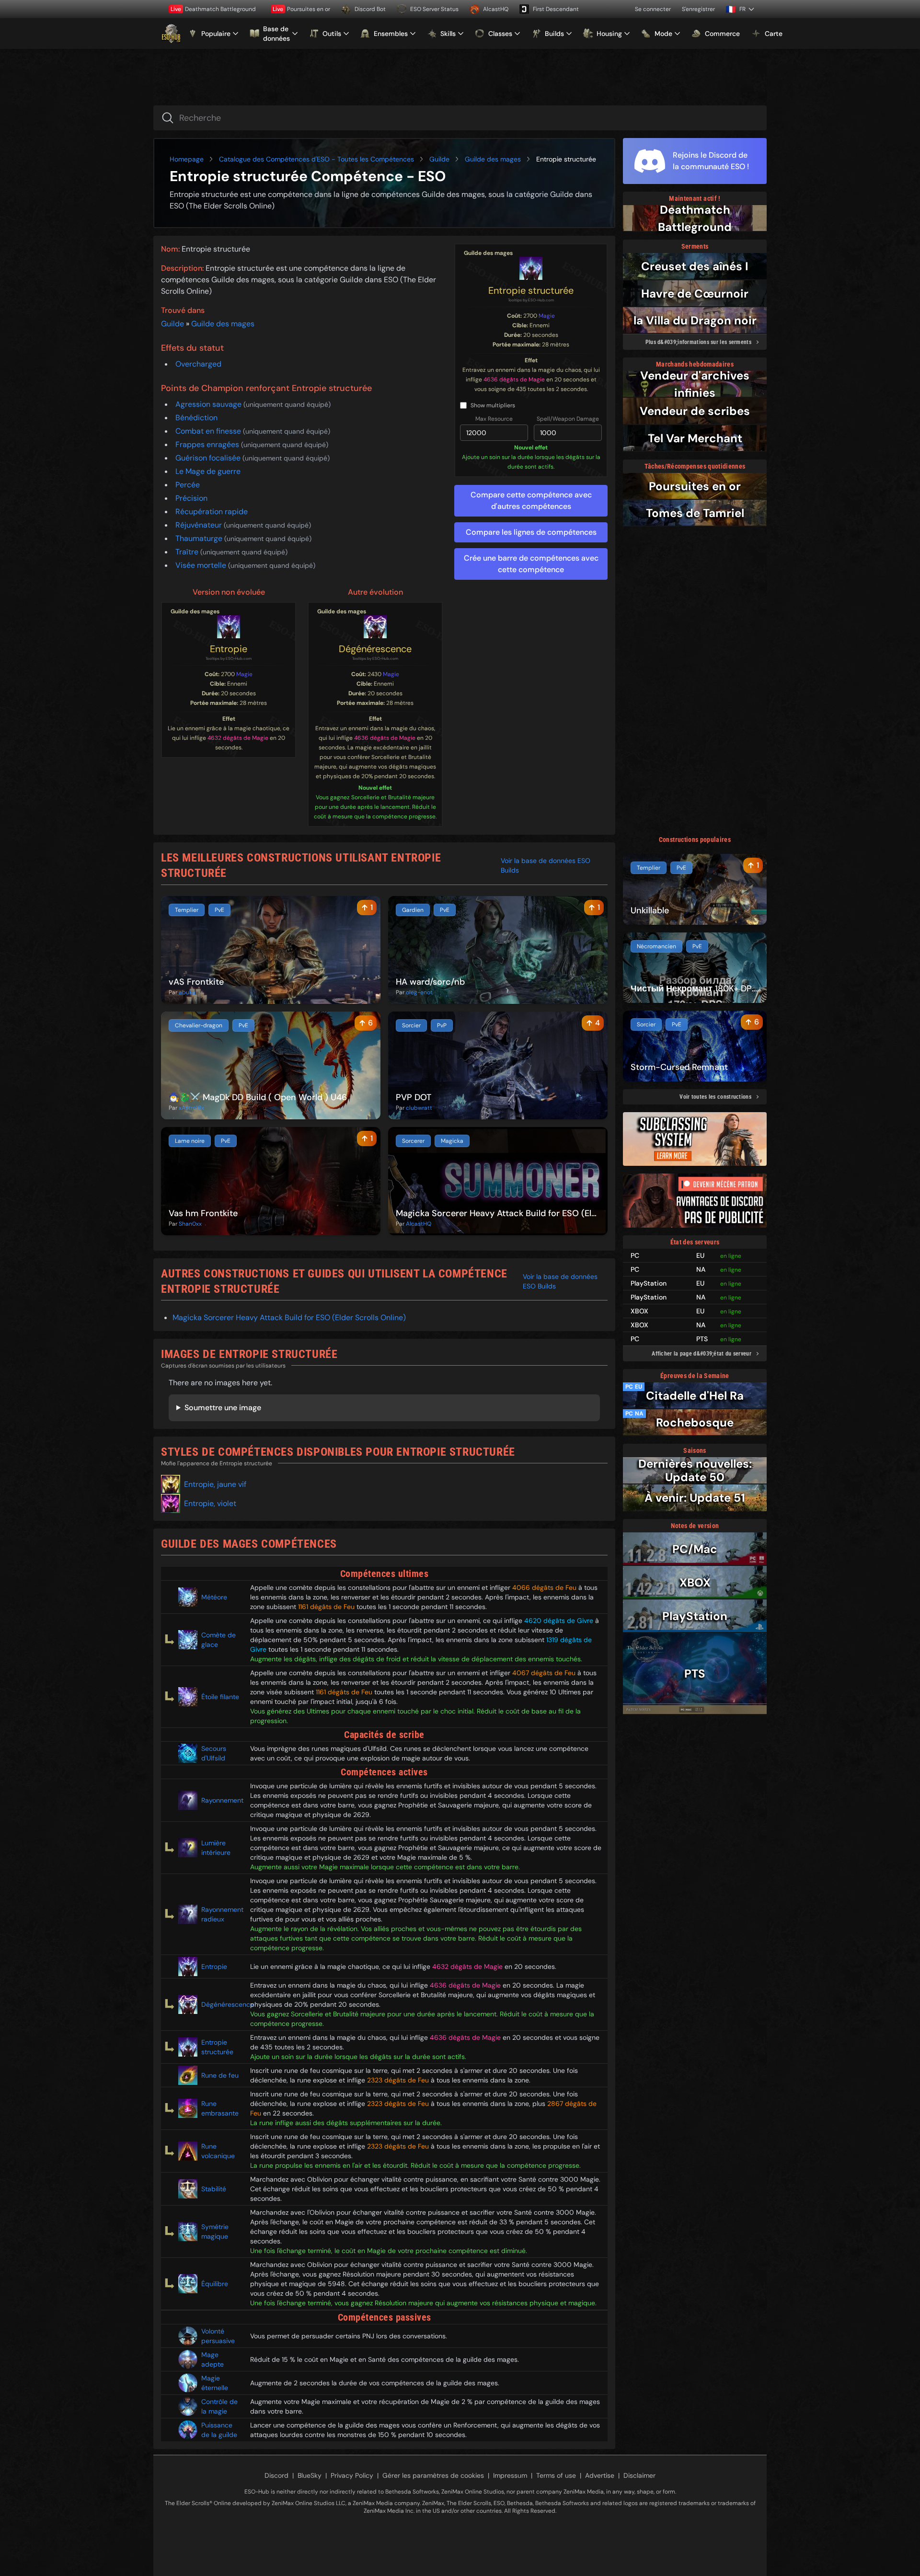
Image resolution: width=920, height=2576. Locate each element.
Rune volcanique (218, 2151)
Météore (214, 1597)
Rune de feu (220, 2075)
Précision (191, 498)
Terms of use (556, 2475)
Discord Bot (370, 9)
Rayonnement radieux (222, 1914)
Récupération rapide (212, 512)
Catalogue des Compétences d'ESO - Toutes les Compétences (316, 159)
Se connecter (653, 9)
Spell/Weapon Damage (568, 419)
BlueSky (310, 2475)
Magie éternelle (215, 2383)
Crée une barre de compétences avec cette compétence (531, 564)
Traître (188, 552)
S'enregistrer (698, 9)
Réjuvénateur (200, 525)
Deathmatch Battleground (213, 9)
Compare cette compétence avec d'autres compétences (531, 500)
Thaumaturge (200, 538)
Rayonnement (222, 1800)
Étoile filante (220, 1697)
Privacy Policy (352, 2475)
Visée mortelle (202, 565)
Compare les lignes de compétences (531, 532)
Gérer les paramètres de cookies (433, 2475)
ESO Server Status (434, 9)
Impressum (510, 2475)
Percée (188, 485)
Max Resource (494, 419)
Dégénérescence (375, 649)
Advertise (600, 2475)
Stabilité (214, 2189)
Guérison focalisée (209, 458)
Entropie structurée (531, 290)
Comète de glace (218, 1640)
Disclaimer (639, 2475)
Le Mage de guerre (208, 471)
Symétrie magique (215, 2231)
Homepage (187, 159)
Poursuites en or (301, 9)
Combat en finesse (209, 431)
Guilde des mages (493, 159)
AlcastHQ (496, 9)
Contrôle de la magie (219, 2406)
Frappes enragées (208, 444)
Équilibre (215, 2284)
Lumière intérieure (216, 1848)
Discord (276, 2475)
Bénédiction (196, 418)
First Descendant (556, 9)
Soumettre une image (223, 1408)
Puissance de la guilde (219, 2430)
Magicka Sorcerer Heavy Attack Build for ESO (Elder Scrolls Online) (289, 1317)
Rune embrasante (220, 2108)
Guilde (439, 159)
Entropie (229, 649)
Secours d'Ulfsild (214, 1753)
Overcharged (198, 364)
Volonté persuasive (218, 2336)
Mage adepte (213, 2359)
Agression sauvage (209, 404)
